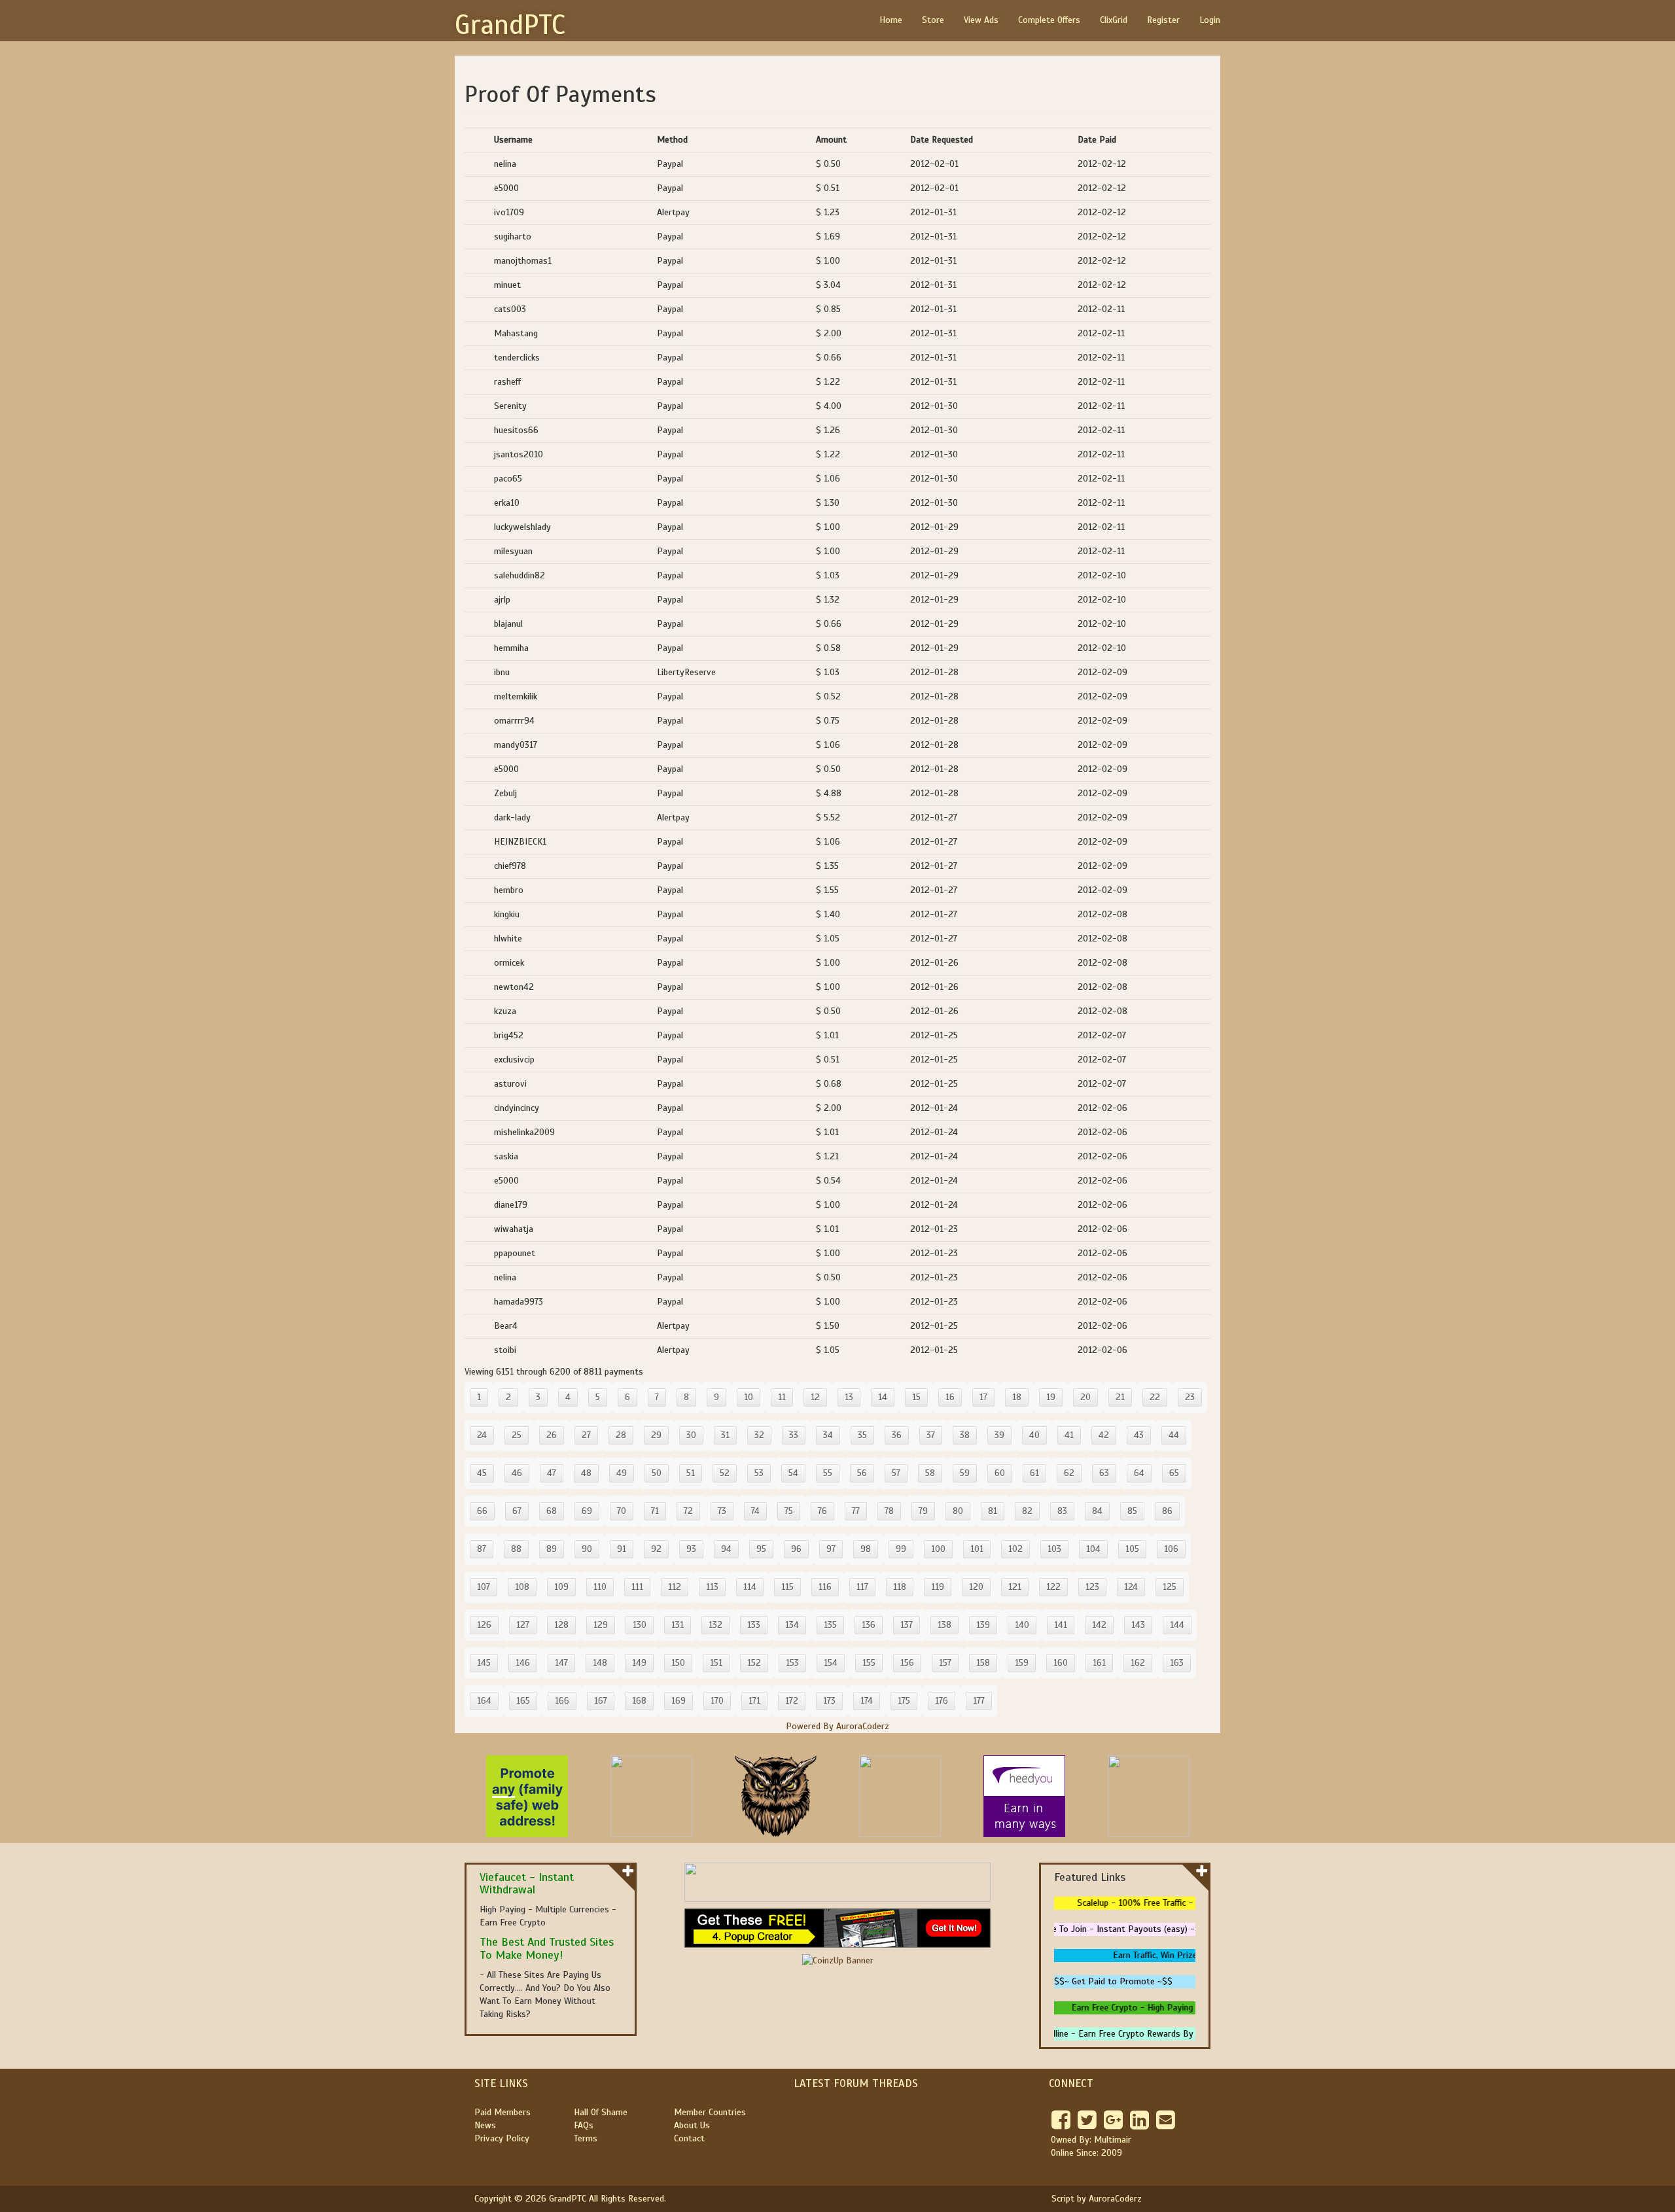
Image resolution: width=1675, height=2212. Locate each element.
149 (639, 1663)
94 (726, 1549)
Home (891, 20)
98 (866, 1549)
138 (944, 1625)
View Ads (981, 20)
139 (983, 1625)
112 (675, 1587)
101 (977, 1549)
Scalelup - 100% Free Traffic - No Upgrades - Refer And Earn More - (1194, 1903)
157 (945, 1663)
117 (862, 1587)
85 (1132, 1511)
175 (904, 1701)
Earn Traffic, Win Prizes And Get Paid (1173, 1955)
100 (938, 1549)
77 (856, 1511)
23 (1190, 1397)
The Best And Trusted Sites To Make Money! (547, 1948)
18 (1017, 1397)
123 (1092, 1587)
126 (484, 1625)
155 (869, 1663)
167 (601, 1701)
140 (1022, 1625)
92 (656, 1549)
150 (678, 1663)
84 (1097, 1511)
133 (754, 1625)
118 (900, 1587)
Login (1210, 20)
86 (1167, 1511)
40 (1034, 1435)
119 (938, 1587)
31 (725, 1435)
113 (712, 1587)
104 (1093, 1549)
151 (716, 1663)
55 (828, 1473)
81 (993, 1511)
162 (1138, 1663)
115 (787, 1587)
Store (933, 20)
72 (688, 1511)
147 (561, 1663)
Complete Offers (1049, 20)
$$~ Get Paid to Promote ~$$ (1113, 1981)
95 (761, 1549)
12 (815, 1397)
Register (1163, 20)
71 (655, 1511)
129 (601, 1625)
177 (979, 1701)
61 (1034, 1473)
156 (907, 1663)
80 (958, 1511)
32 (759, 1435)
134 (792, 1625)
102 (1015, 1549)
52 (725, 1473)
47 (552, 1473)
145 (484, 1663)
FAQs (584, 2125)
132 (715, 1625)
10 (749, 1397)
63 (1104, 1473)
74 (755, 1511)
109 (561, 1587)
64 (1139, 1473)
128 (561, 1625)
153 (792, 1663)
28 (621, 1435)
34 (828, 1435)
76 (822, 1511)
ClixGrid (1114, 20)
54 (793, 1473)
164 (484, 1701)
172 (792, 1701)
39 (999, 1435)
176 (942, 1701)
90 (587, 1549)
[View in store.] (628, 1870)
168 (639, 1701)
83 (1062, 1511)
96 (796, 1549)
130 (640, 1625)
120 (976, 1587)
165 (523, 1701)
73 (722, 1511)
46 (517, 1473)
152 (754, 1663)
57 (896, 1473)
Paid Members (502, 2112)
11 (782, 1397)
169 (679, 1701)
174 (867, 1701)
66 (482, 1511)
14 (883, 1397)
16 (950, 1397)
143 (1138, 1625)
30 (691, 1435)
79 (923, 1511)
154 (831, 1663)
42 (1104, 1435)
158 (983, 1663)
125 (1170, 1587)
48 (586, 1473)
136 (869, 1625)
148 (600, 1663)
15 (916, 1397)
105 (1132, 1549)
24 (482, 1435)
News (485, 2125)
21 (1120, 1397)
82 (1027, 1511)
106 (1171, 1549)
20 (1085, 1397)
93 (691, 1549)
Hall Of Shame (601, 2112)
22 (1155, 1397)
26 (552, 1435)
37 (931, 1435)
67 (517, 1511)
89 (552, 1549)
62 (1069, 1473)
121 (1015, 1587)
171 (754, 1701)
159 (1022, 1663)
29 (656, 1435)
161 (1099, 1663)
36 (897, 1435)
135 (830, 1625)
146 (523, 1663)
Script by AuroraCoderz (1097, 2199)
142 (1099, 1625)
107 (484, 1587)
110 (600, 1587)
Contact (689, 2138)
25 (517, 1435)
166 (562, 1701)
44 (1174, 1435)
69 (587, 1511)
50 (657, 1473)
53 (759, 1473)
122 (1053, 1587)
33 (794, 1435)
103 (1054, 1549)
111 (637, 1587)
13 (849, 1397)
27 (586, 1435)
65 (1174, 1473)
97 (831, 1549)
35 (862, 1435)
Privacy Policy (502, 2138)
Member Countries (710, 2112)
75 (789, 1511)
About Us (692, 2125)
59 (965, 1473)
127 (523, 1625)
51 (691, 1473)
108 (522, 1587)
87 (482, 1549)
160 (1061, 1663)
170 (717, 1701)
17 (983, 1397)
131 (678, 1625)
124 (1131, 1587)
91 (622, 1549)
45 (482, 1473)
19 (1051, 1397)
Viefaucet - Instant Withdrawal (527, 1884)
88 (516, 1549)
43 (1139, 1435)
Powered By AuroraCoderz (837, 1726)
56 (862, 1473)
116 (825, 1587)
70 (622, 1511)
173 (829, 1701)
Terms (586, 2138)
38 (965, 1435)
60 (1000, 1473)
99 (901, 1549)
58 (930, 1473)
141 (1061, 1625)
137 (907, 1625)
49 (622, 1473)
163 (1177, 1663)
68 (552, 1511)
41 (1069, 1435)
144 (1177, 1625)
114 (750, 1587)
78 (889, 1511)
